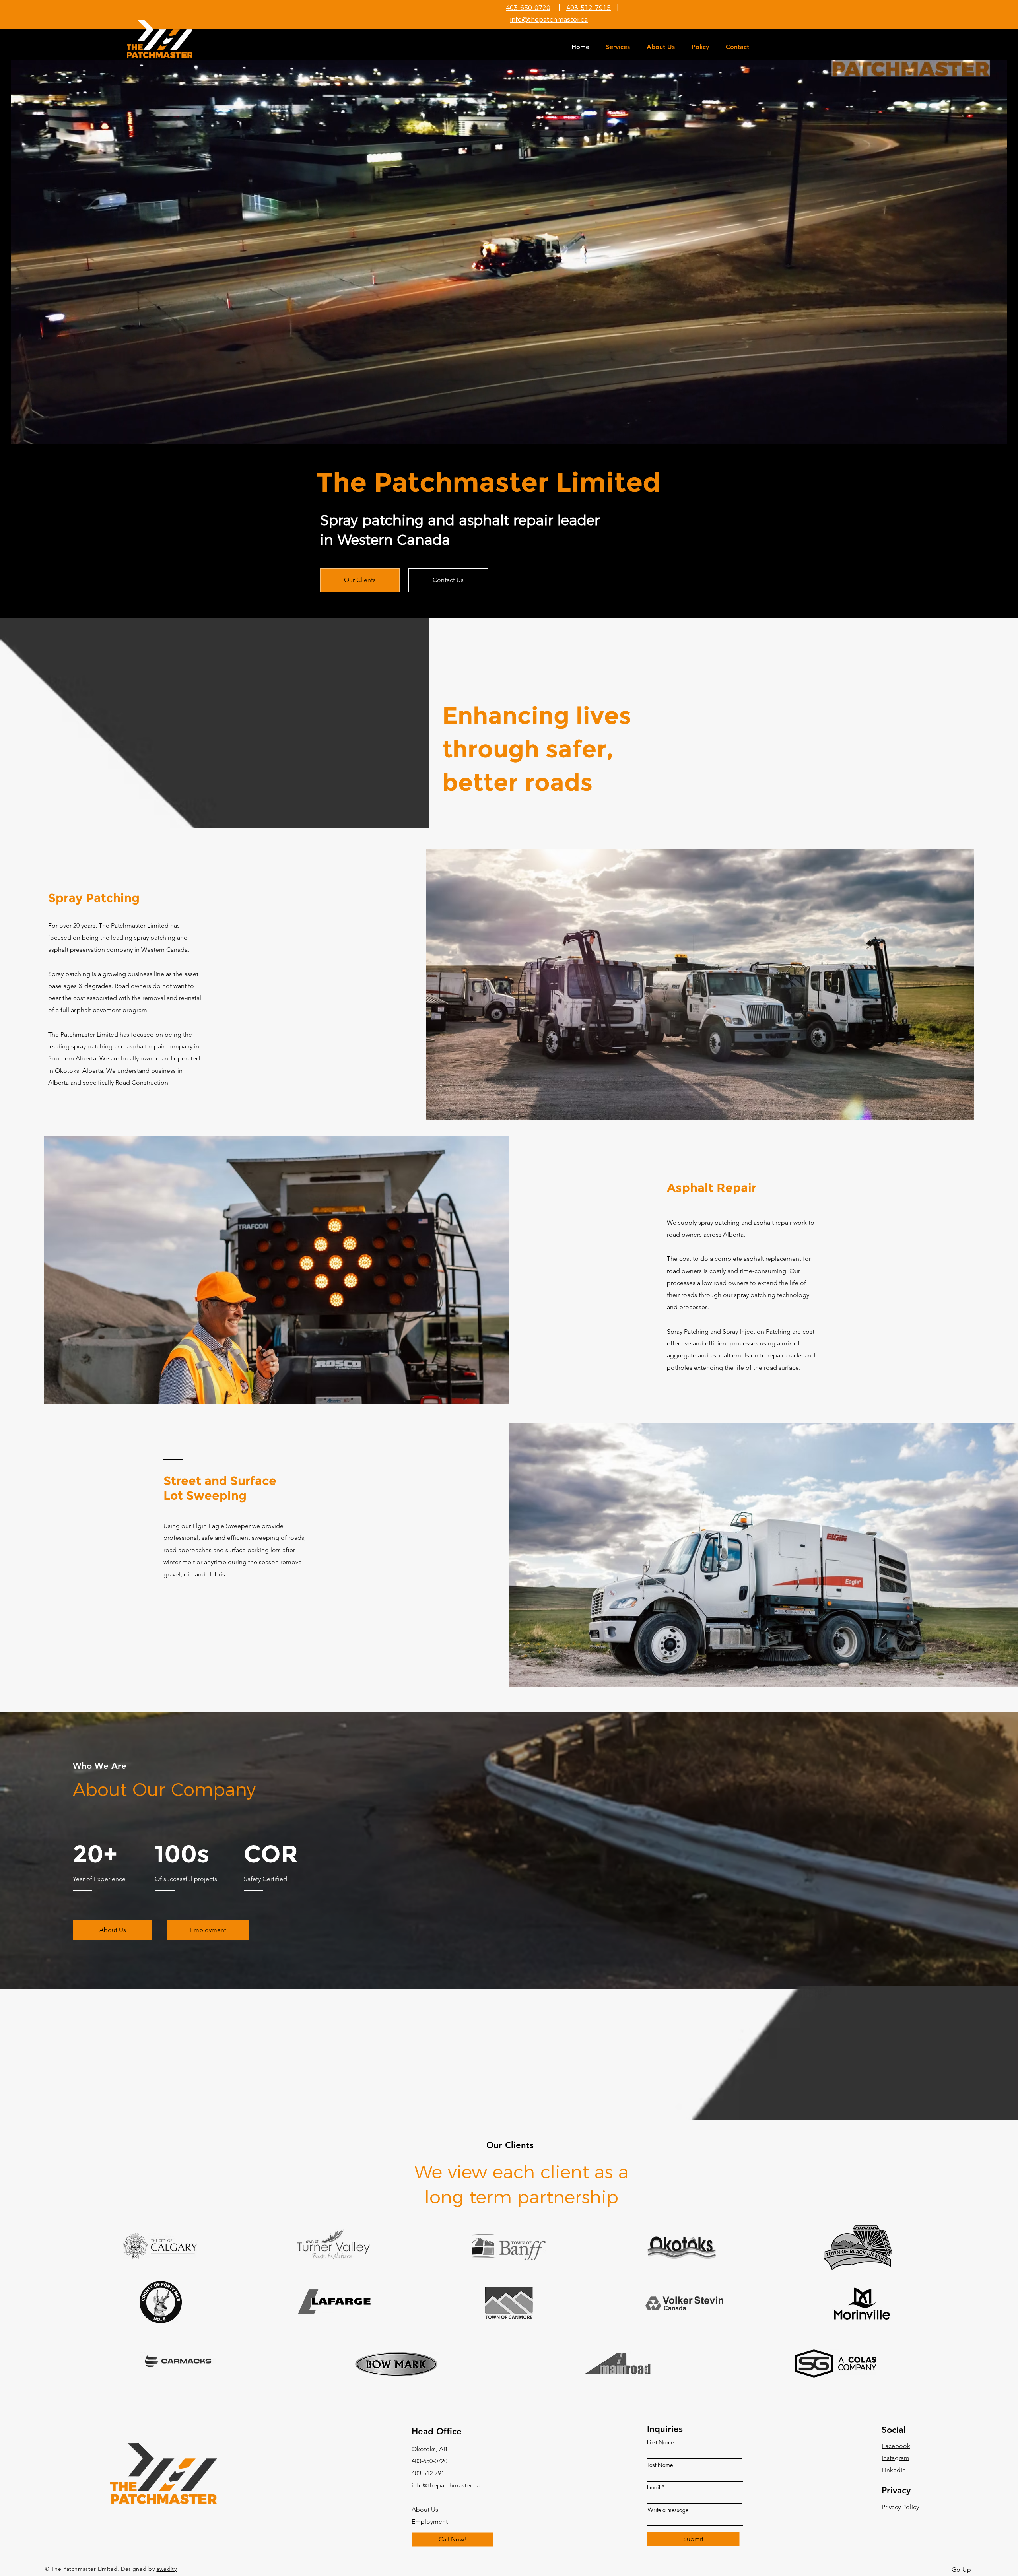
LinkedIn (894, 2470)
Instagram (896, 2458)
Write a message (668, 2510)
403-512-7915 (589, 8)
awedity (166, 2569)
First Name (660, 2442)
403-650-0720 (528, 8)
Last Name (660, 2465)
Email (654, 2487)
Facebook (896, 2446)
